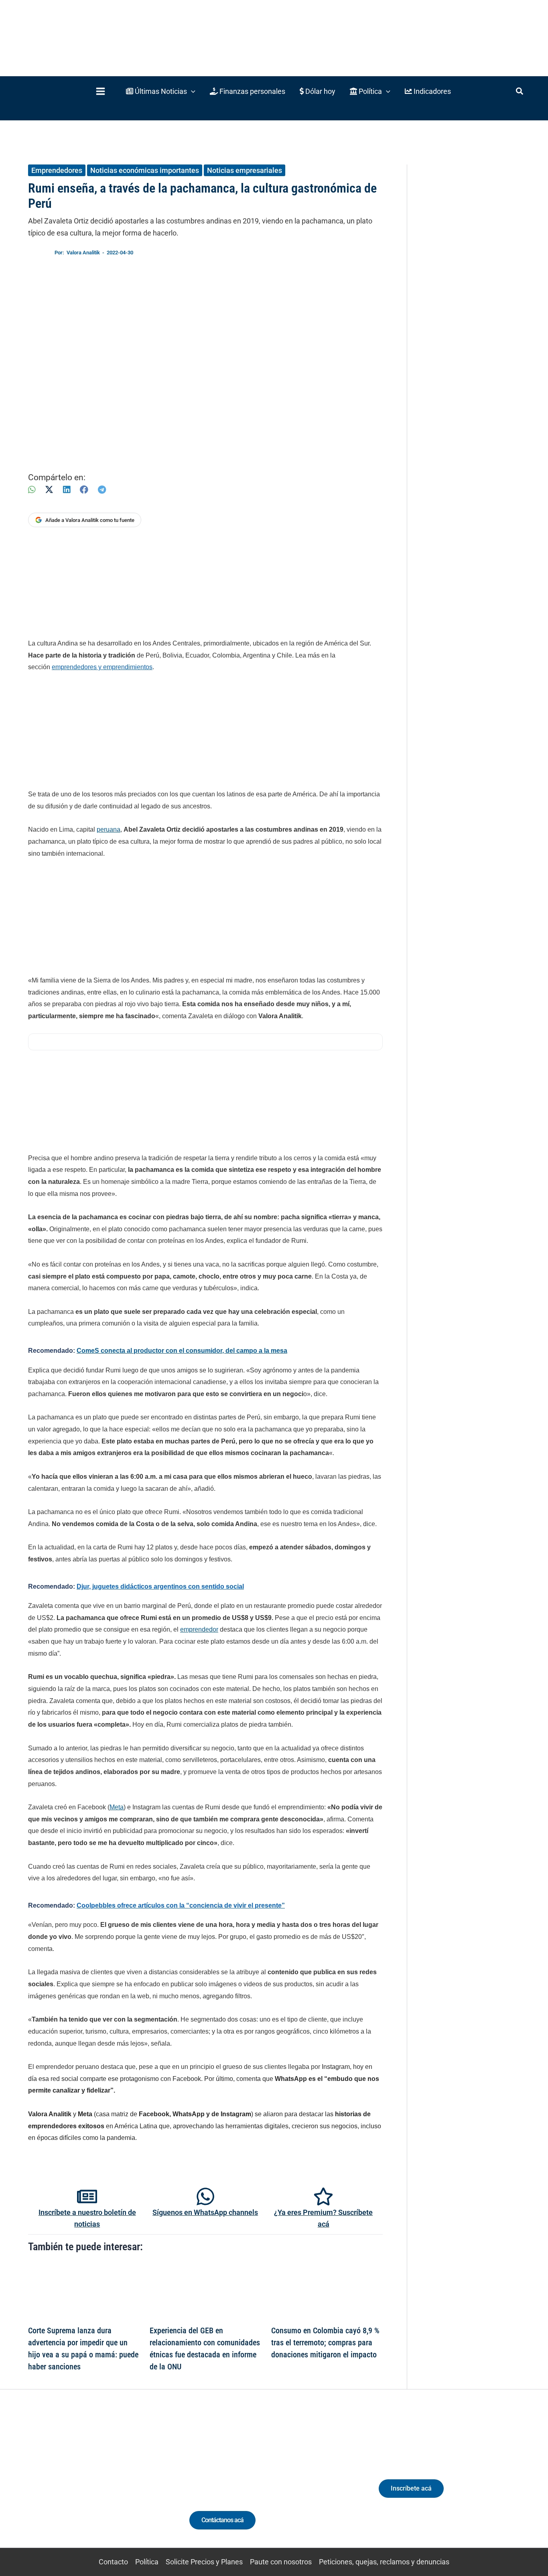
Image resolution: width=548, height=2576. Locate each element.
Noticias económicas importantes (145, 170)
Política (147, 2562)
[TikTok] (92, 2484)
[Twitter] (48, 2484)
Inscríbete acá (411, 2488)
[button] (161, 91)
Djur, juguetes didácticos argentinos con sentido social (160, 1586)
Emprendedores (57, 170)
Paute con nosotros (281, 2562)
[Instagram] (77, 2484)
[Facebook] (84, 490)
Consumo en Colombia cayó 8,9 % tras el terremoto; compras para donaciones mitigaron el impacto (325, 2343)
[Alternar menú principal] (100, 91)
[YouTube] (107, 2484)
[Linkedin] (62, 2484)
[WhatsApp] (32, 490)
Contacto (113, 2562)
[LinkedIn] (67, 490)
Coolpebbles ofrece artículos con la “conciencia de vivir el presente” (181, 1905)
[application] (191, 91)
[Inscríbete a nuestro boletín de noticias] (87, 2196)
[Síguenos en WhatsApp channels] (205, 2196)
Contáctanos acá (222, 2520)
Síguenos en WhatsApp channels (205, 2212)
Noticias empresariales (245, 170)
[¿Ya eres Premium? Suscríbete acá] (323, 2196)
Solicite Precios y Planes (204, 2562)
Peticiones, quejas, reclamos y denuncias (384, 2562)
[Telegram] (102, 490)
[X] (49, 490)
